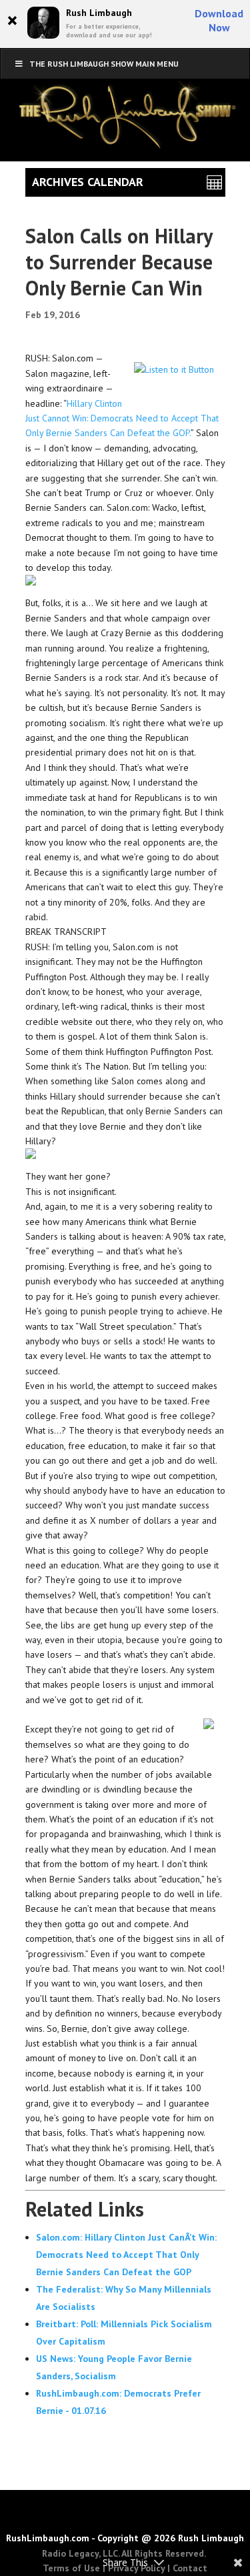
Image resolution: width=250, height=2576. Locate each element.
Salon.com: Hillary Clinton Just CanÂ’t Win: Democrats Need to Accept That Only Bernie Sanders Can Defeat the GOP (126, 2255)
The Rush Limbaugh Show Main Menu (104, 64)
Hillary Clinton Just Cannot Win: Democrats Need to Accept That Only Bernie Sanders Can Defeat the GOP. (122, 418)
